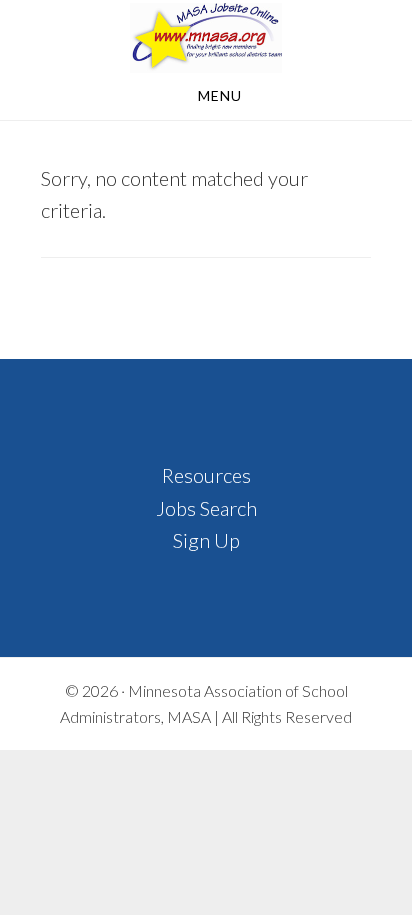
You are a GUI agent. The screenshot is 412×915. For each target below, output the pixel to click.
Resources (206, 475)
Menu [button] (220, 95)
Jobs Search (206, 508)
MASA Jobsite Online (206, 38)
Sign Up (206, 540)
